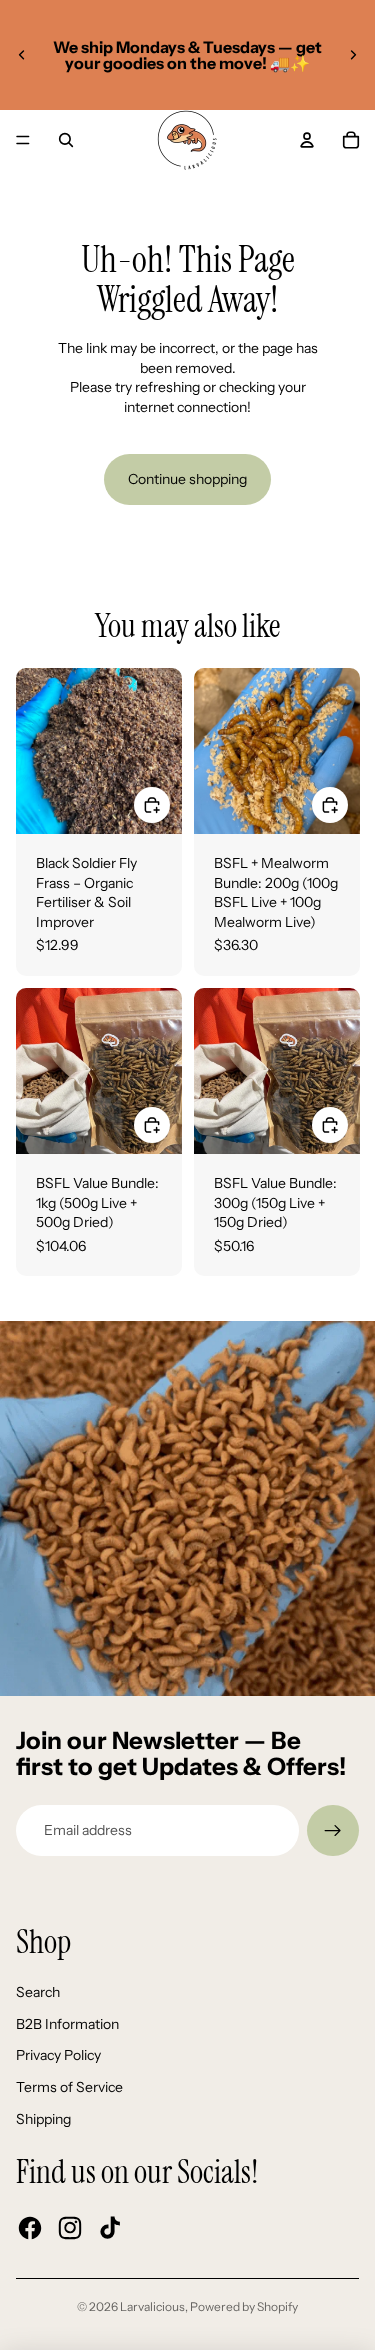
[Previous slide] (22, 55)
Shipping (43, 2119)
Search (38, 1992)
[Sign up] (333, 1831)
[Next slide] (353, 55)
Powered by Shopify (244, 2306)
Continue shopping (187, 479)
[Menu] (23, 140)
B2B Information (67, 2024)
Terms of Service (69, 2087)
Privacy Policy (58, 2055)
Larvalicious (152, 2306)
